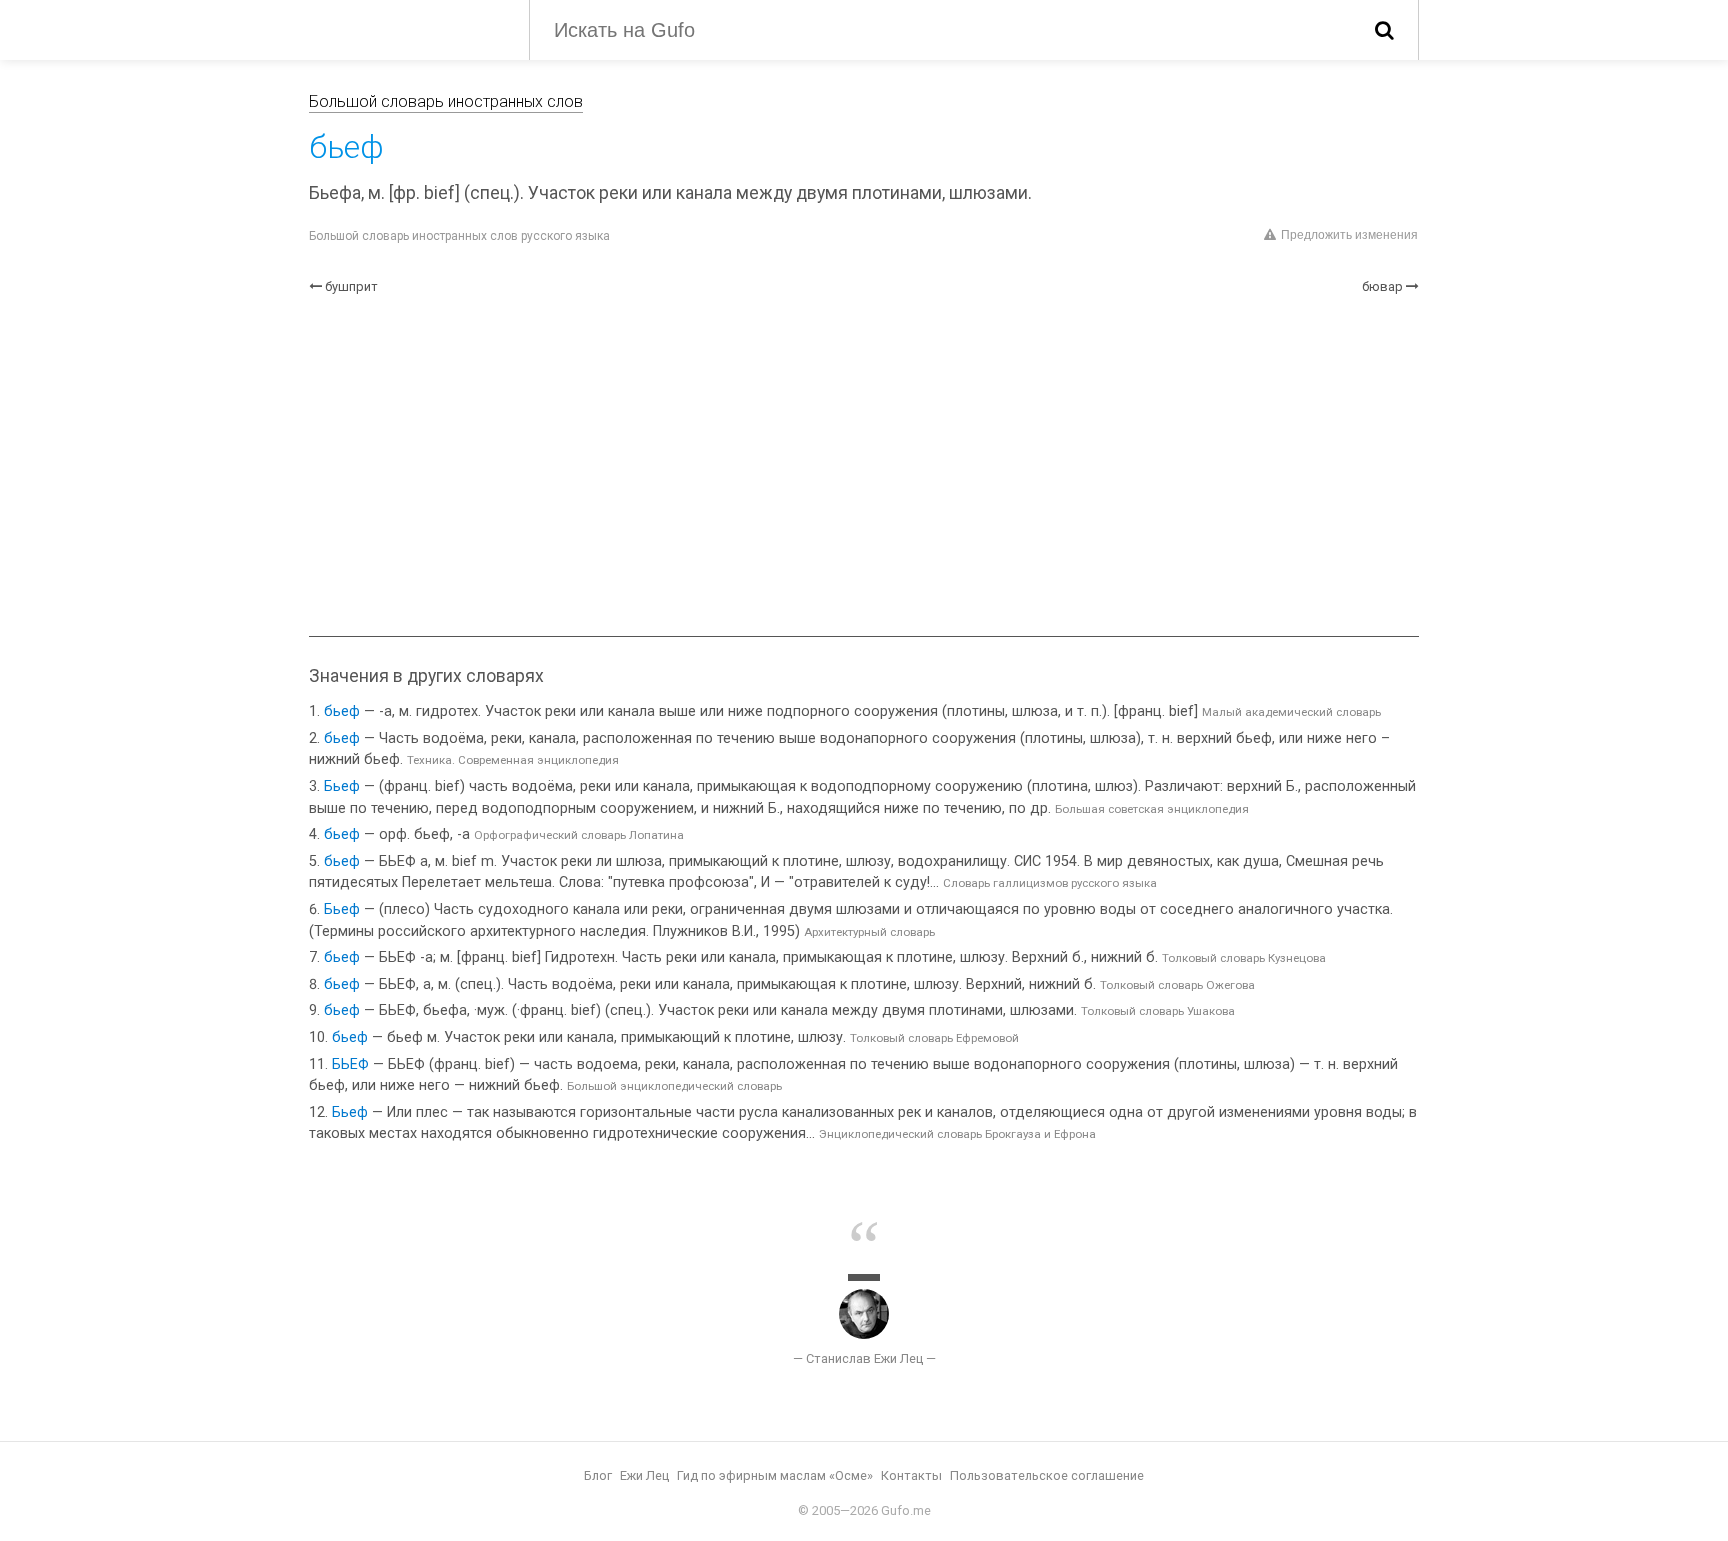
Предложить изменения (1349, 235)
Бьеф (342, 786)
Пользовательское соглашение (1047, 1475)
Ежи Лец (644, 1475)
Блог (598, 1475)
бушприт (351, 286)
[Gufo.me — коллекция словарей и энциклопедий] (404, 28)
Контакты (911, 1475)
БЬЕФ (350, 1064)
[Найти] (1384, 30)
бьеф (342, 711)
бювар (1382, 286)
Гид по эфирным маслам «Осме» (775, 1475)
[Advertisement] (864, 466)
